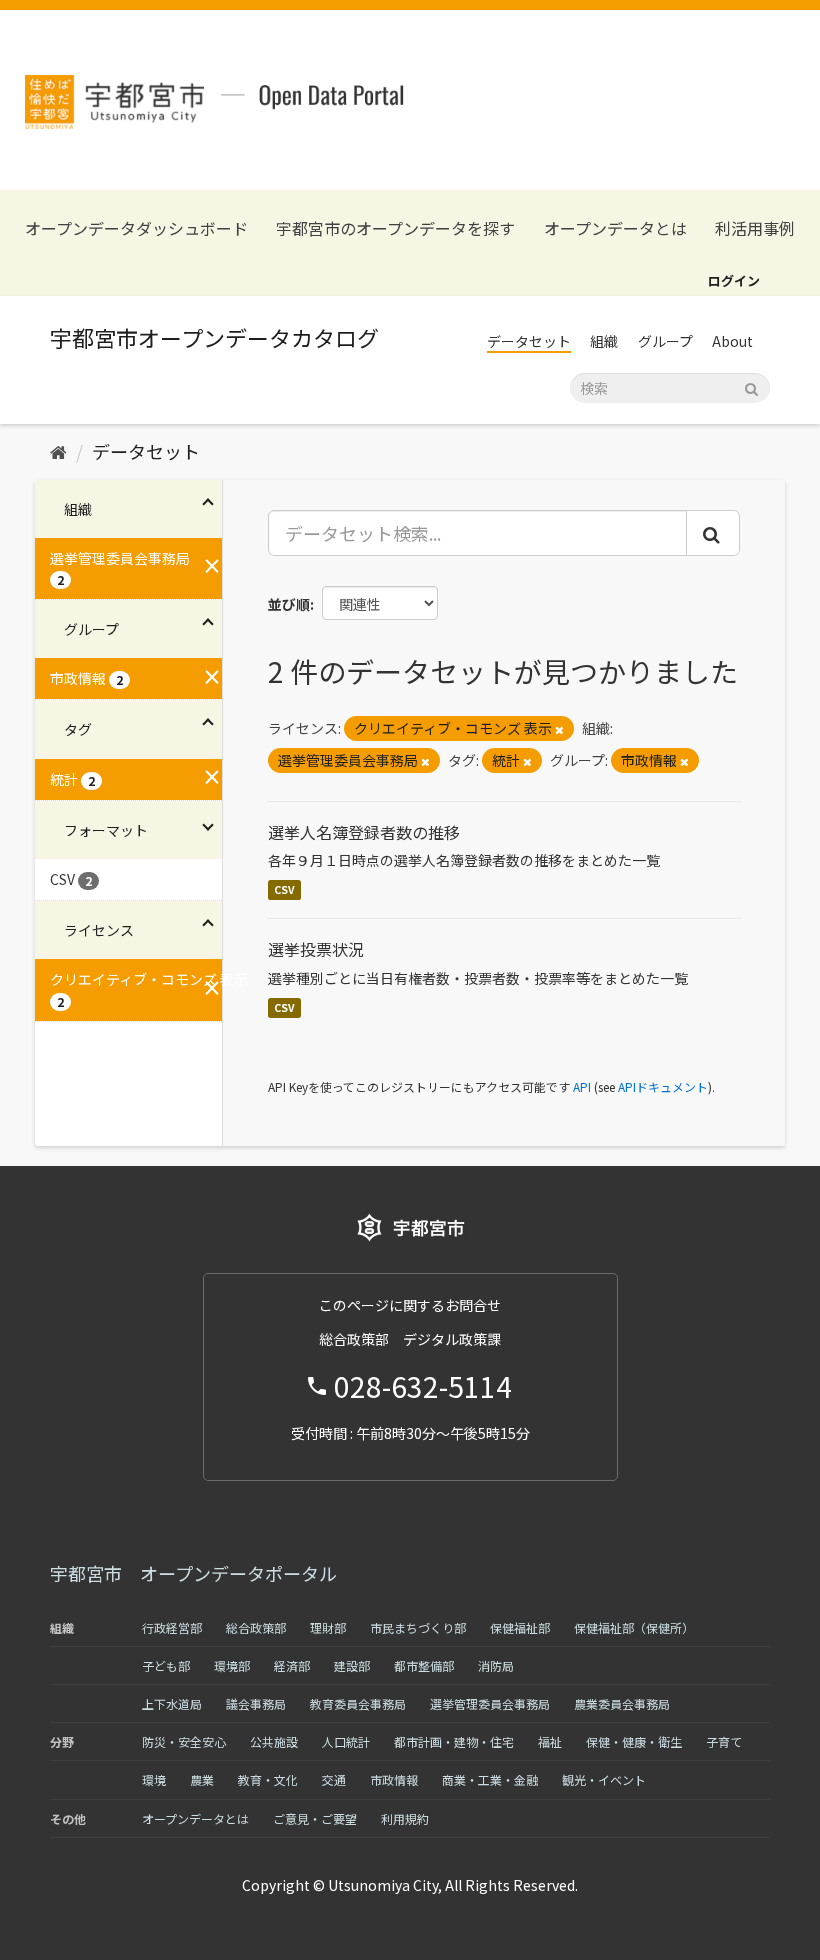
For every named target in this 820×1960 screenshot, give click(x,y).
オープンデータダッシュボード (136, 228)
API (582, 1086)
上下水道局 (172, 1703)
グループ (665, 341)
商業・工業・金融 (490, 1779)
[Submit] (751, 386)
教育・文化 (268, 1779)
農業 (202, 1779)
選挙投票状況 (316, 949)
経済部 (292, 1665)
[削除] (559, 729)
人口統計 (346, 1741)
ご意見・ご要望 (315, 1818)
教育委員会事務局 (358, 1703)
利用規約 (405, 1818)
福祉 (550, 1741)
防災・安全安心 (184, 1741)
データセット (529, 341)
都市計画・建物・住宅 (454, 1741)
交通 (334, 1779)
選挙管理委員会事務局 (490, 1703)
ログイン (734, 280)
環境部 (232, 1665)
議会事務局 (256, 1703)
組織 (604, 341)
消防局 (496, 1665)
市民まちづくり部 (418, 1627)
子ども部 (166, 1665)
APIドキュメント (663, 1086)
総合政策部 (256, 1627)
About (732, 341)
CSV (284, 889)
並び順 (289, 604)
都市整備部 (424, 1665)
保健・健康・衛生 (634, 1741)
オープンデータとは (615, 228)
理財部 (328, 1627)
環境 (154, 1779)
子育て (724, 1741)
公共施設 (274, 1741)
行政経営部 (172, 1627)
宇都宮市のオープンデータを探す (395, 228)
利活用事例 (755, 228)
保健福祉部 (520, 1627)
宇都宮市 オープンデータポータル (193, 1573)
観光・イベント (604, 1779)
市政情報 (394, 1779)
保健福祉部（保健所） (634, 1627)
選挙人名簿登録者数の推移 (364, 832)
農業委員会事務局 (622, 1703)
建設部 (352, 1665)
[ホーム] (58, 451)
